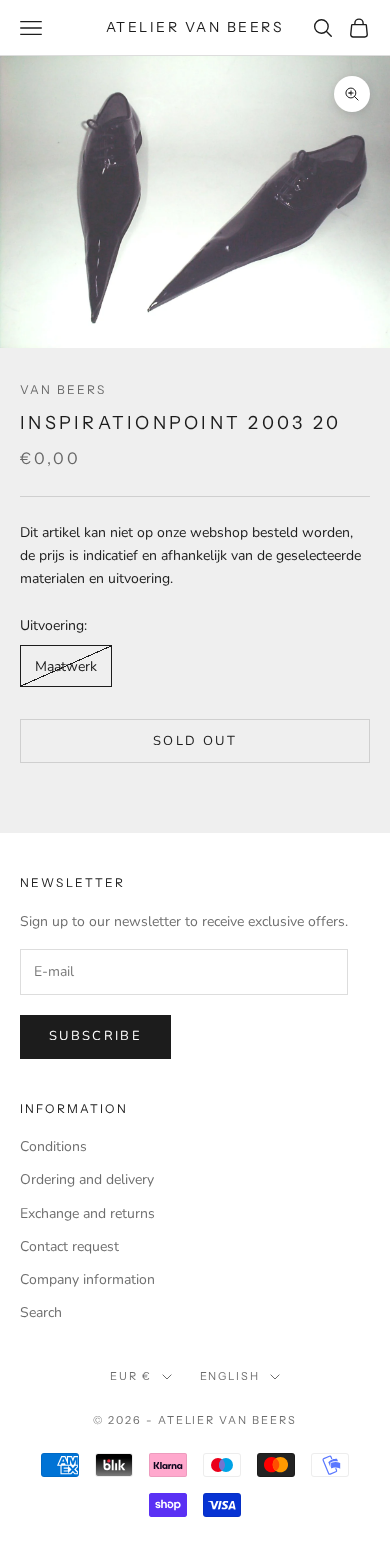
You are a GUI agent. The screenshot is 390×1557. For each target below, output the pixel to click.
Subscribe (95, 1036)
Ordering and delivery (87, 1179)
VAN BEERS (63, 389)
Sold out (195, 741)
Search (41, 1312)
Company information (87, 1279)
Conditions (53, 1146)
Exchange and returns (87, 1213)
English (230, 1376)
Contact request (69, 1246)
